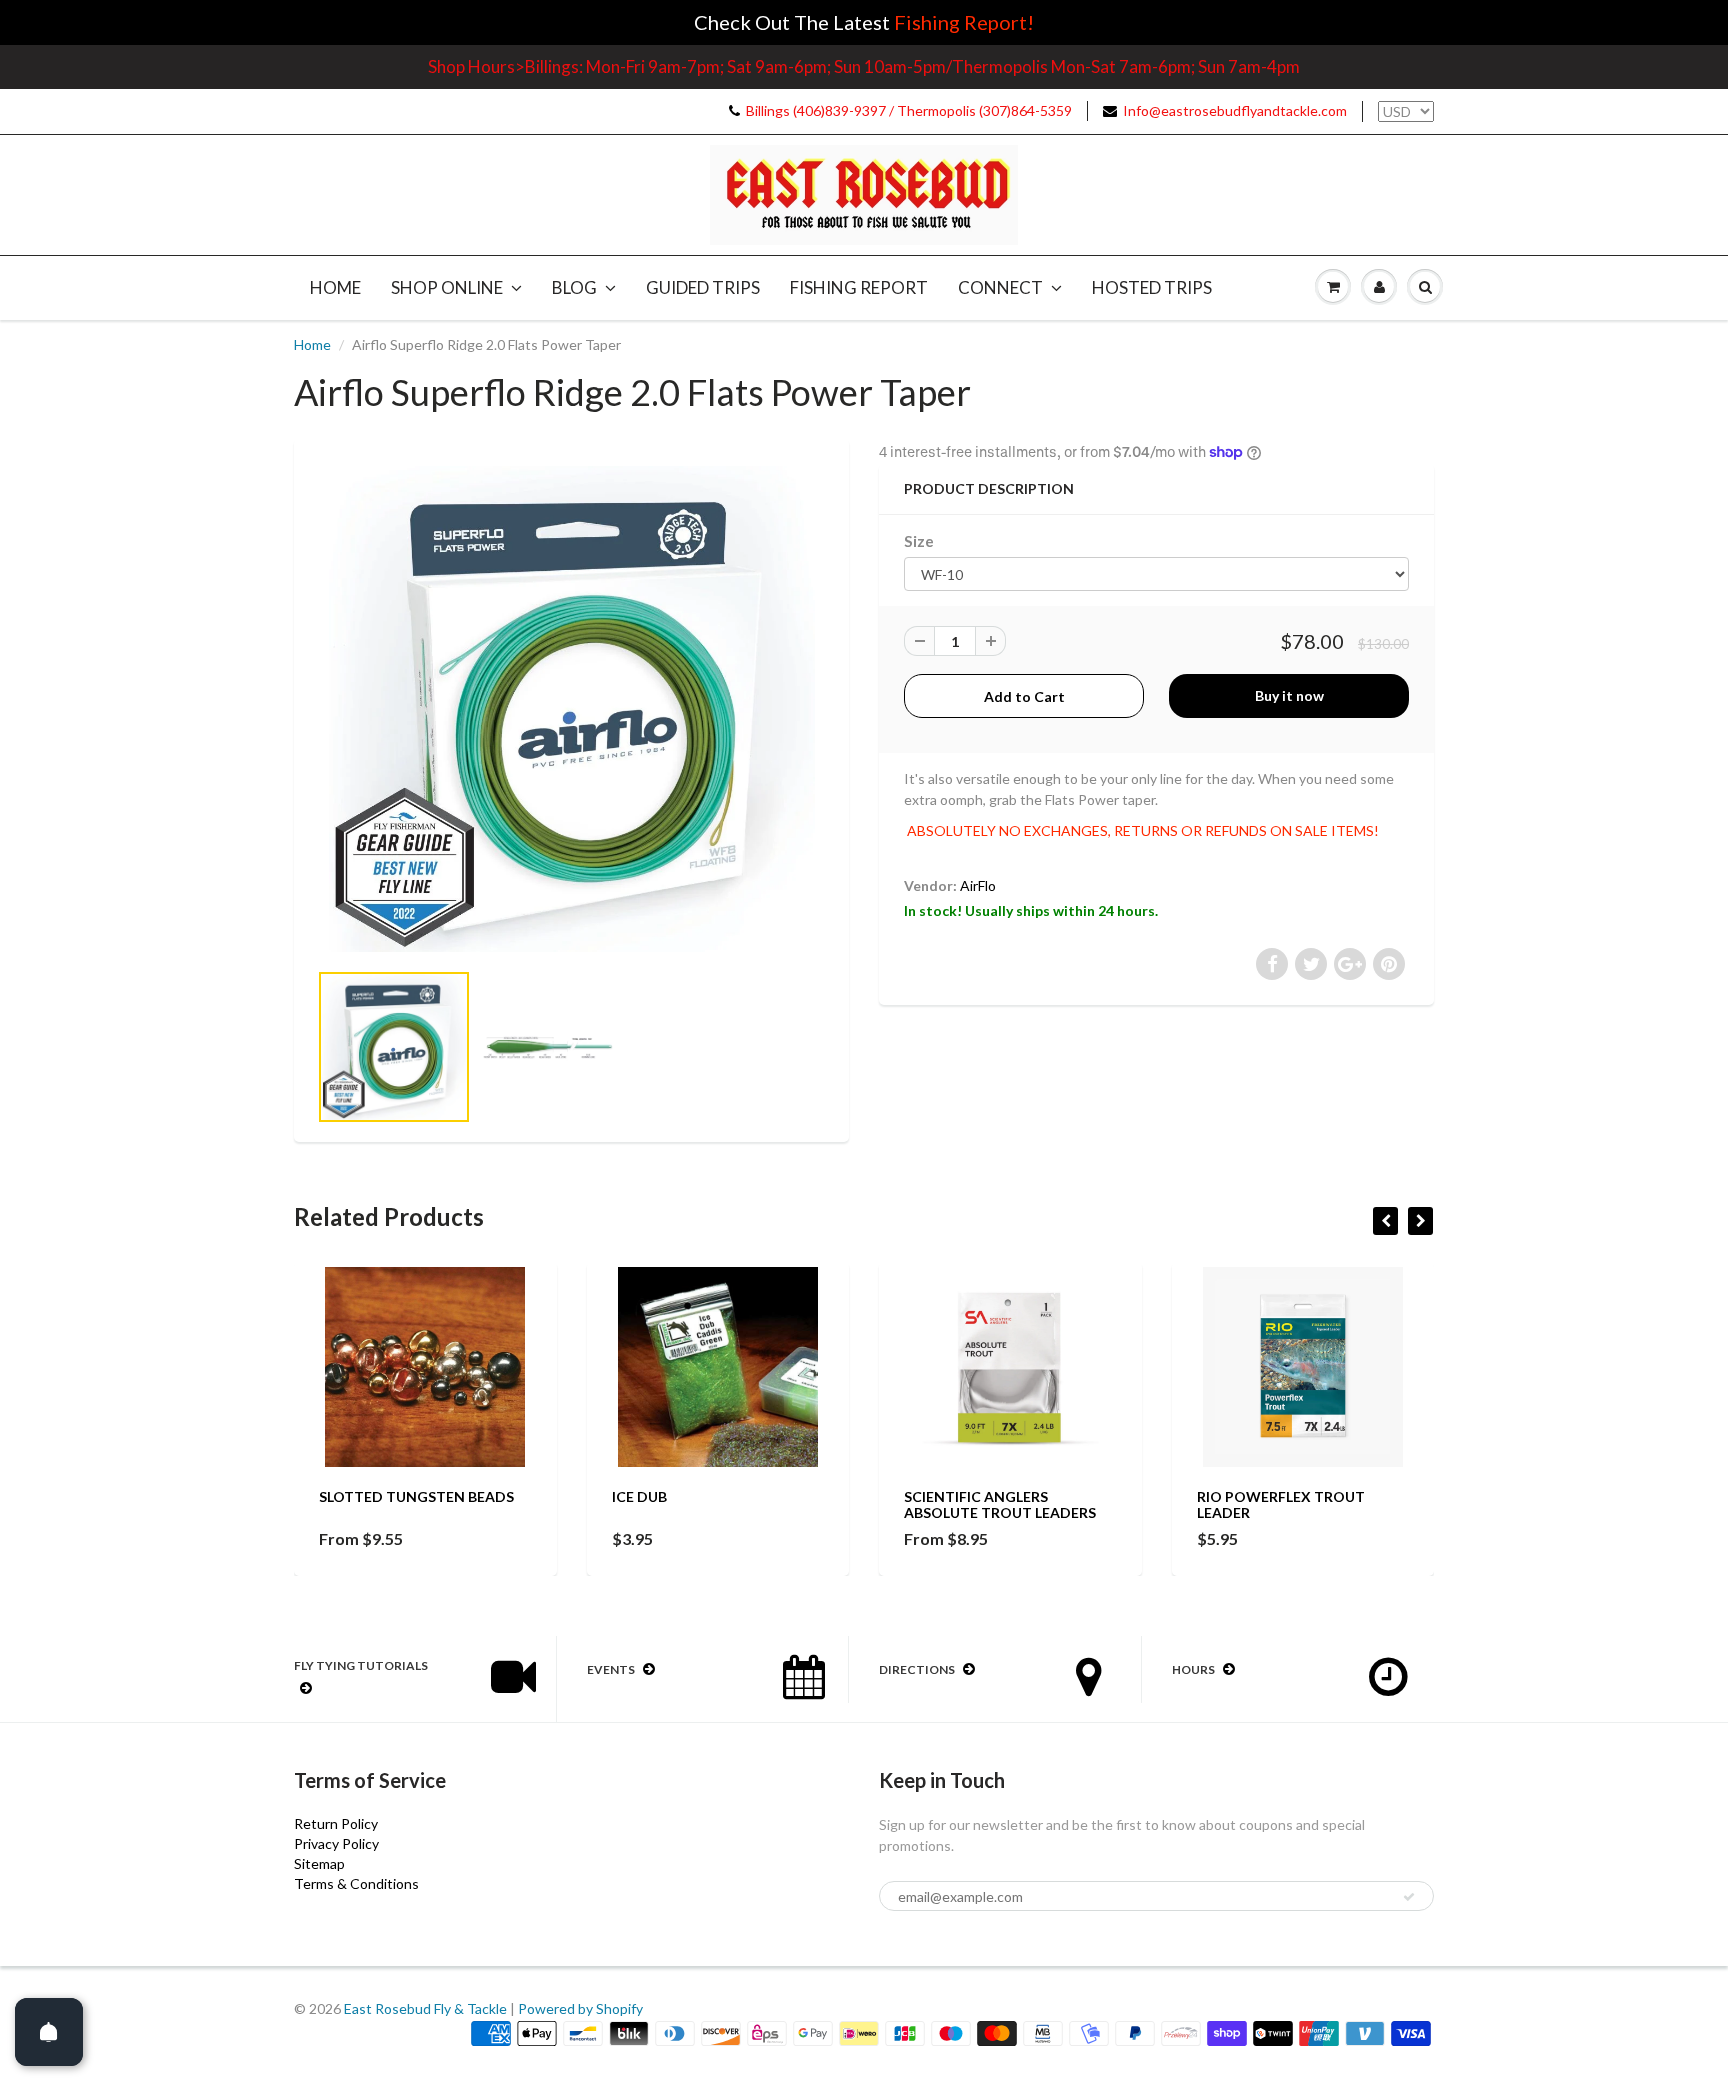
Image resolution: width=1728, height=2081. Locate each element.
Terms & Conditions (356, 1883)
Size (919, 541)
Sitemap (319, 1863)
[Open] (49, 2032)
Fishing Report (859, 287)
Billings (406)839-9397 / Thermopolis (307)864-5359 (909, 110)
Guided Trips (703, 287)
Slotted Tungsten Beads (416, 1496)
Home (335, 287)
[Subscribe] (1409, 1897)
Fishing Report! (964, 22)
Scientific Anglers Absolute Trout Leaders (1000, 1504)
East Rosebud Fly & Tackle (425, 2008)
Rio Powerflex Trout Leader (1281, 1504)
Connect (1000, 287)
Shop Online (447, 287)
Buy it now (1289, 695)
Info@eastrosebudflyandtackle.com (1235, 110)
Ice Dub (639, 1496)
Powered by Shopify (580, 2008)
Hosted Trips (1152, 287)
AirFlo (978, 885)
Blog (574, 287)
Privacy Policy (336, 1843)
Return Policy (336, 1823)
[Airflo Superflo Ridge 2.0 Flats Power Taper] (571, 709)
